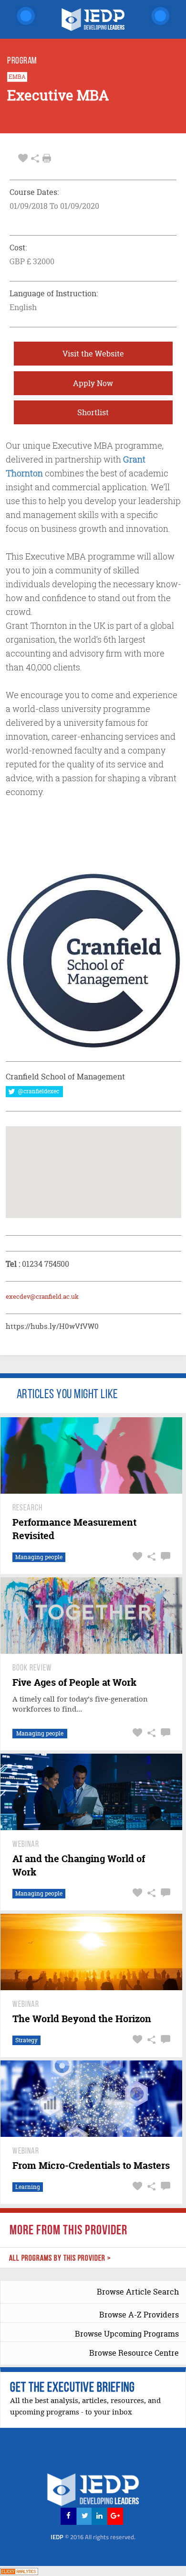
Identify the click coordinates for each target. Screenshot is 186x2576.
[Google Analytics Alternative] (19, 2571)
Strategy (26, 2040)
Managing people (39, 1557)
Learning (28, 2187)
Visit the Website (93, 354)
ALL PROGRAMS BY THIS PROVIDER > (60, 2258)
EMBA (17, 77)
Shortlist (93, 412)
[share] (35, 158)
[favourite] (23, 158)
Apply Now (93, 383)
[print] (47, 158)
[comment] (164, 1557)
